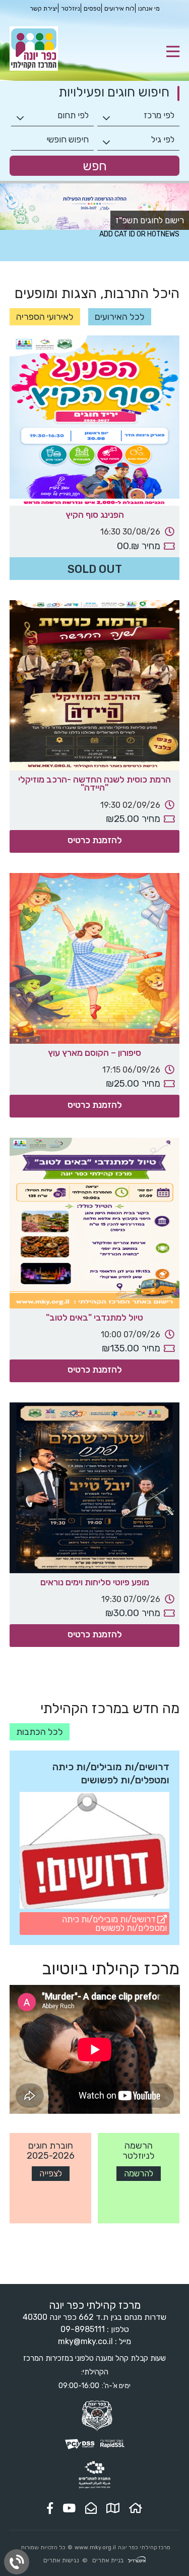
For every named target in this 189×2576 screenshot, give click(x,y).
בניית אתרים (108, 2560)
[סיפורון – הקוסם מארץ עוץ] (95, 958)
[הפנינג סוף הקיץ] (95, 421)
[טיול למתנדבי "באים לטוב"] (95, 1223)
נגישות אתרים (61, 2560)
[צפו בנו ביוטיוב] (69, 2508)
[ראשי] (136, 2508)
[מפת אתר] (113, 2508)
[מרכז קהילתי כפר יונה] (34, 68)
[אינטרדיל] (137, 2561)
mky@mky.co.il (85, 2341)
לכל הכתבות (40, 1732)
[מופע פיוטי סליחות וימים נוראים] (95, 1488)
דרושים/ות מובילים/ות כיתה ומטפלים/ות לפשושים (114, 1924)
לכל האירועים (120, 317)
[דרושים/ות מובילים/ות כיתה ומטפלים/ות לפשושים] (95, 1852)
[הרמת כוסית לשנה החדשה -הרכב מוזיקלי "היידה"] (95, 686)
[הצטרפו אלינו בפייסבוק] (50, 2508)
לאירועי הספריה (45, 317)
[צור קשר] (91, 2508)
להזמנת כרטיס (95, 840)
